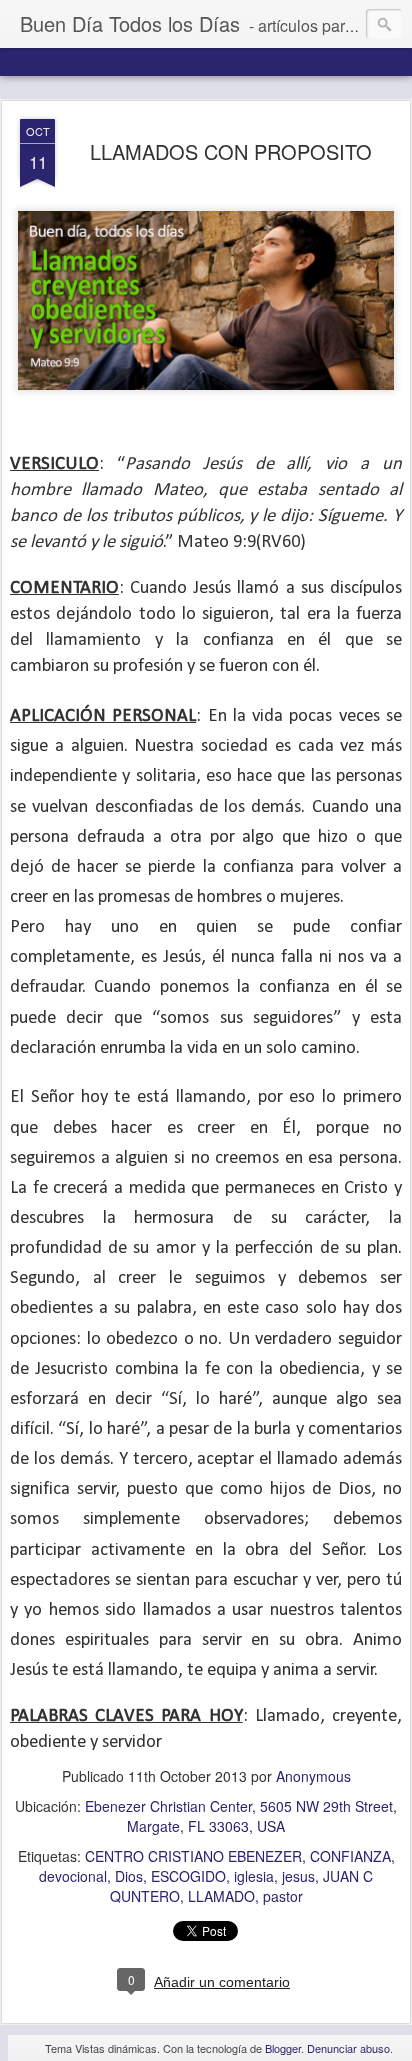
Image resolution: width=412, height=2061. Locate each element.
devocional (73, 1876)
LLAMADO (221, 1896)
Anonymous (313, 1776)
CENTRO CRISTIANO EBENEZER (193, 1856)
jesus (298, 1876)
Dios (129, 1876)
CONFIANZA (350, 1856)
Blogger (283, 2048)
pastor (283, 1896)
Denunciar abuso (348, 2048)
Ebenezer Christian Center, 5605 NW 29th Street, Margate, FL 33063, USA (241, 1816)
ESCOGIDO (188, 1876)
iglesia (254, 1876)
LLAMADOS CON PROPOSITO (231, 151)
